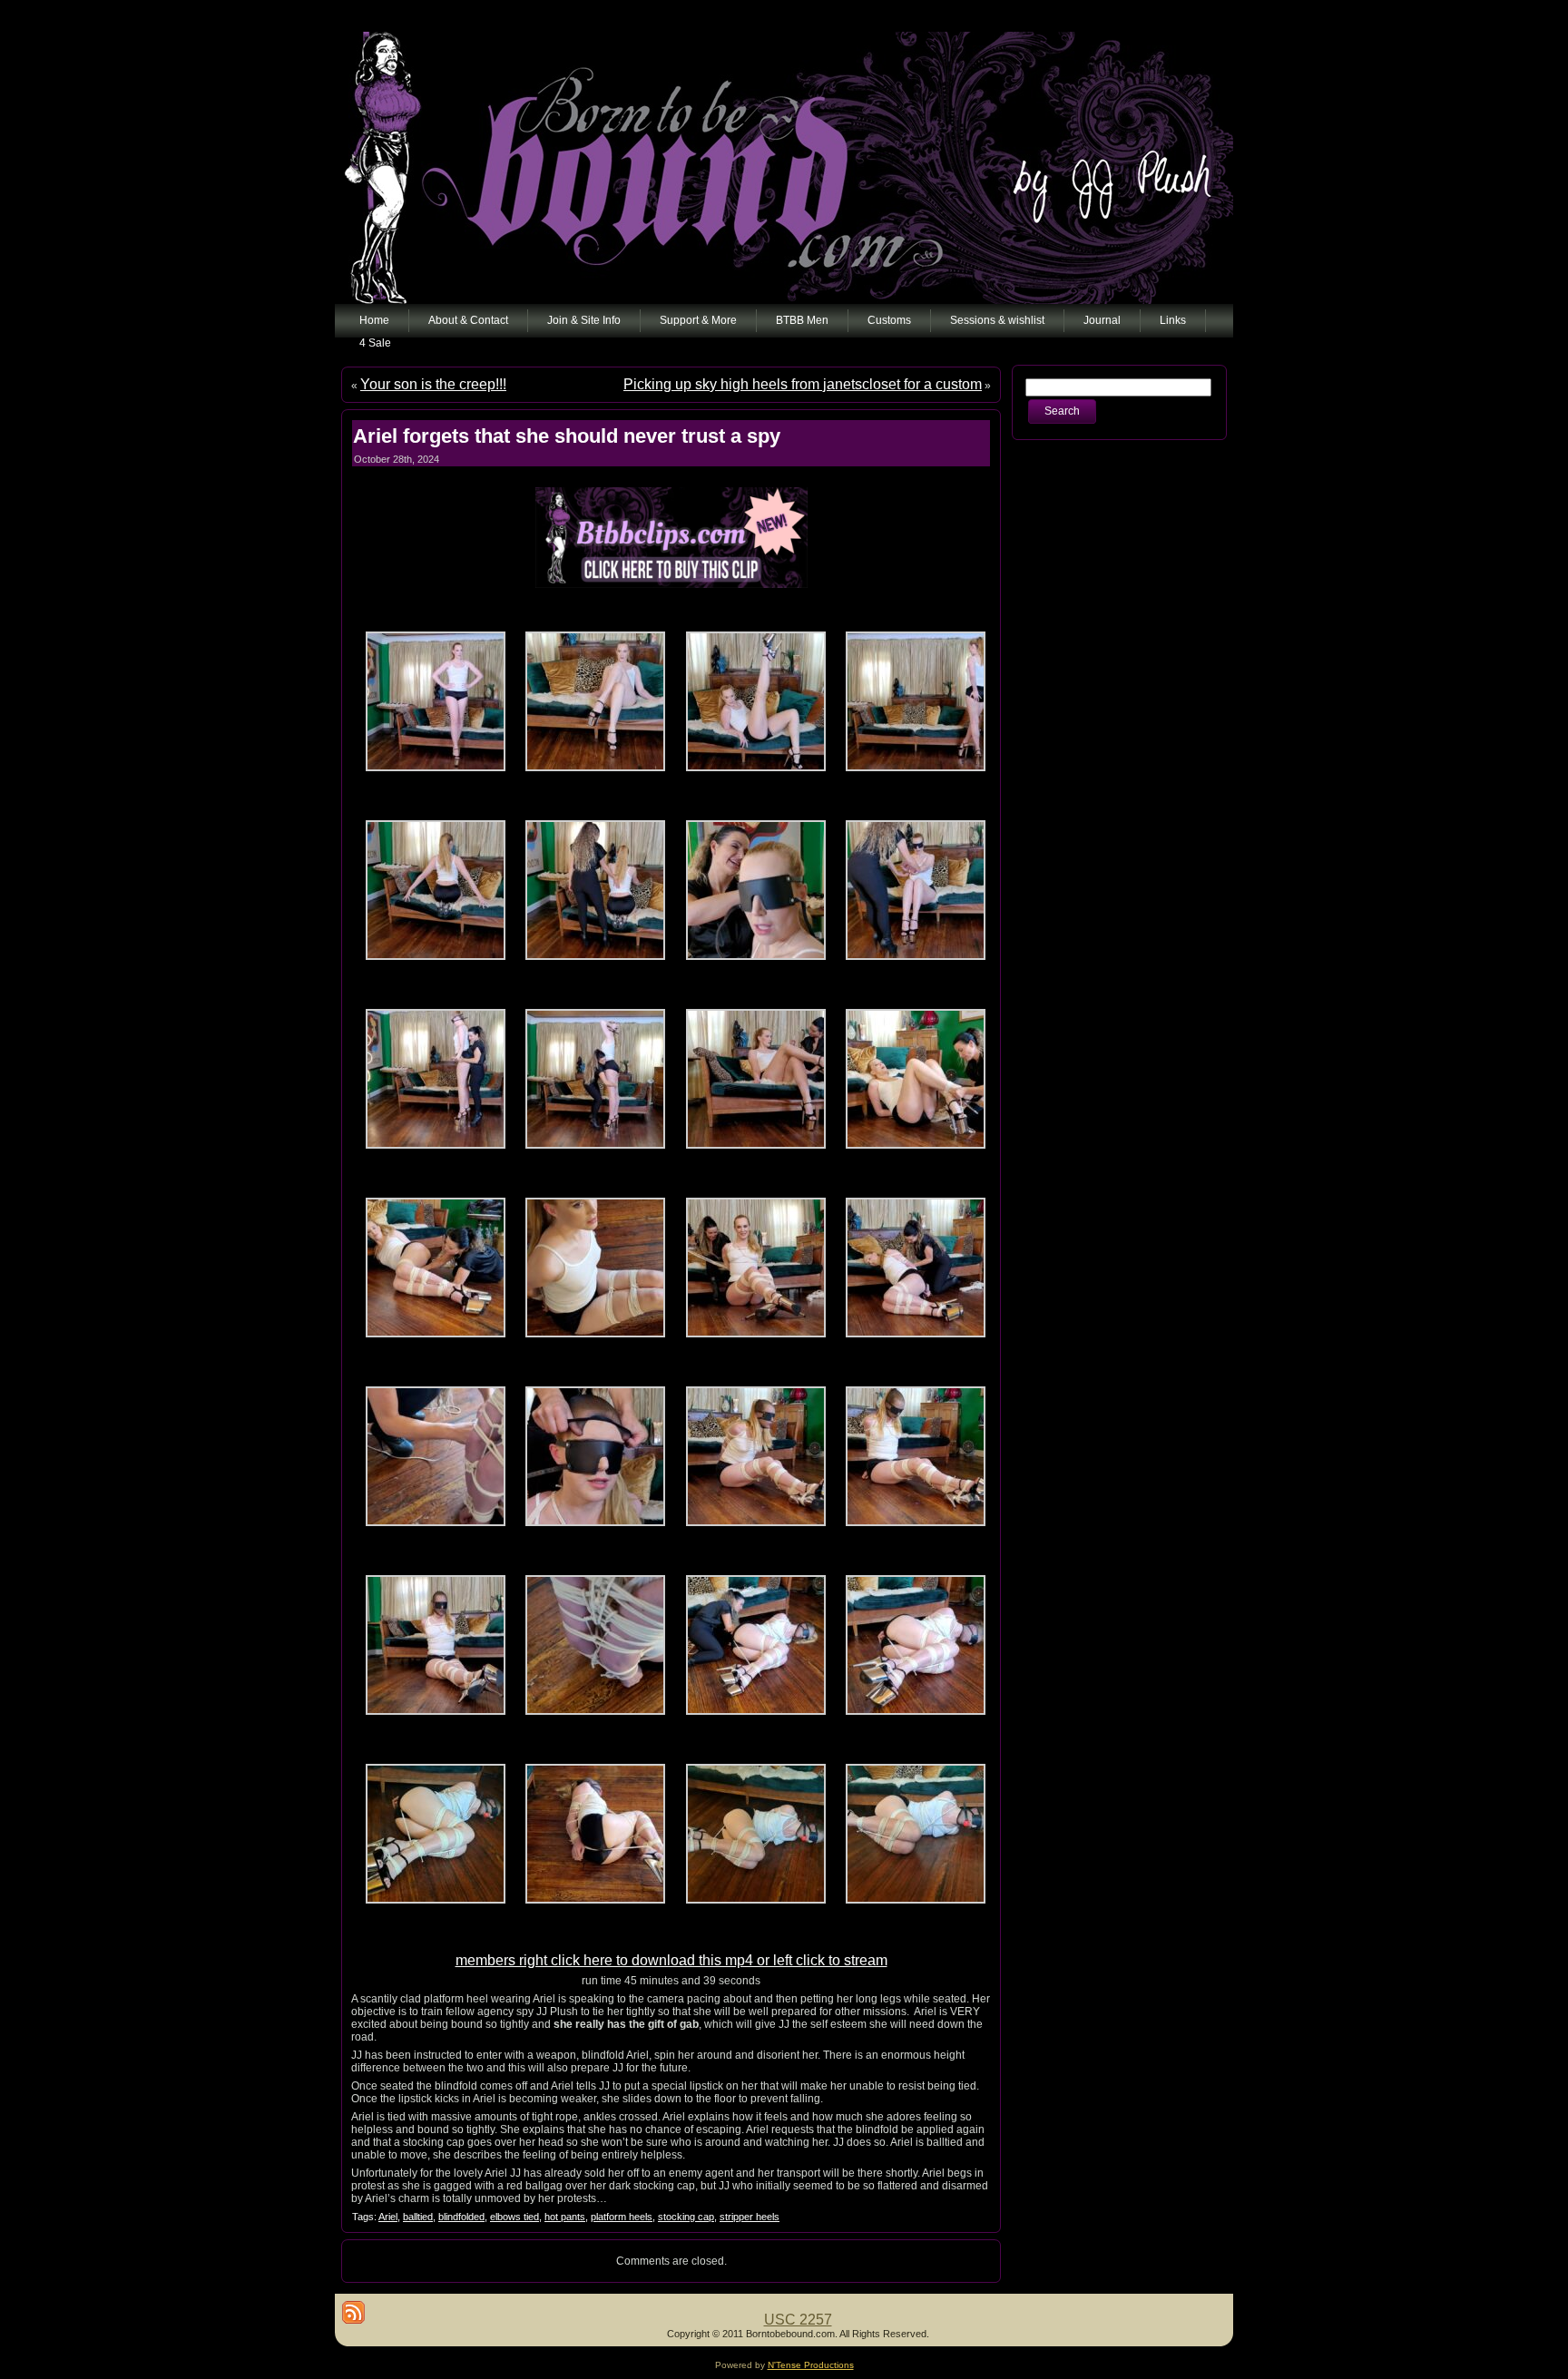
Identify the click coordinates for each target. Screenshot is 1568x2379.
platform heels (622, 2217)
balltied (418, 2217)
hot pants (565, 2217)
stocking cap (686, 2217)
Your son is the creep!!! (433, 384)
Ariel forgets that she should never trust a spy (567, 436)
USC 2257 (798, 2320)
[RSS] (353, 2312)
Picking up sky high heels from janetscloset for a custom (803, 384)
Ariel (388, 2217)
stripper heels (750, 2217)
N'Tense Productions (811, 2365)
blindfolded (461, 2217)
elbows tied (514, 2217)
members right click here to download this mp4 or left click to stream (671, 1960)
